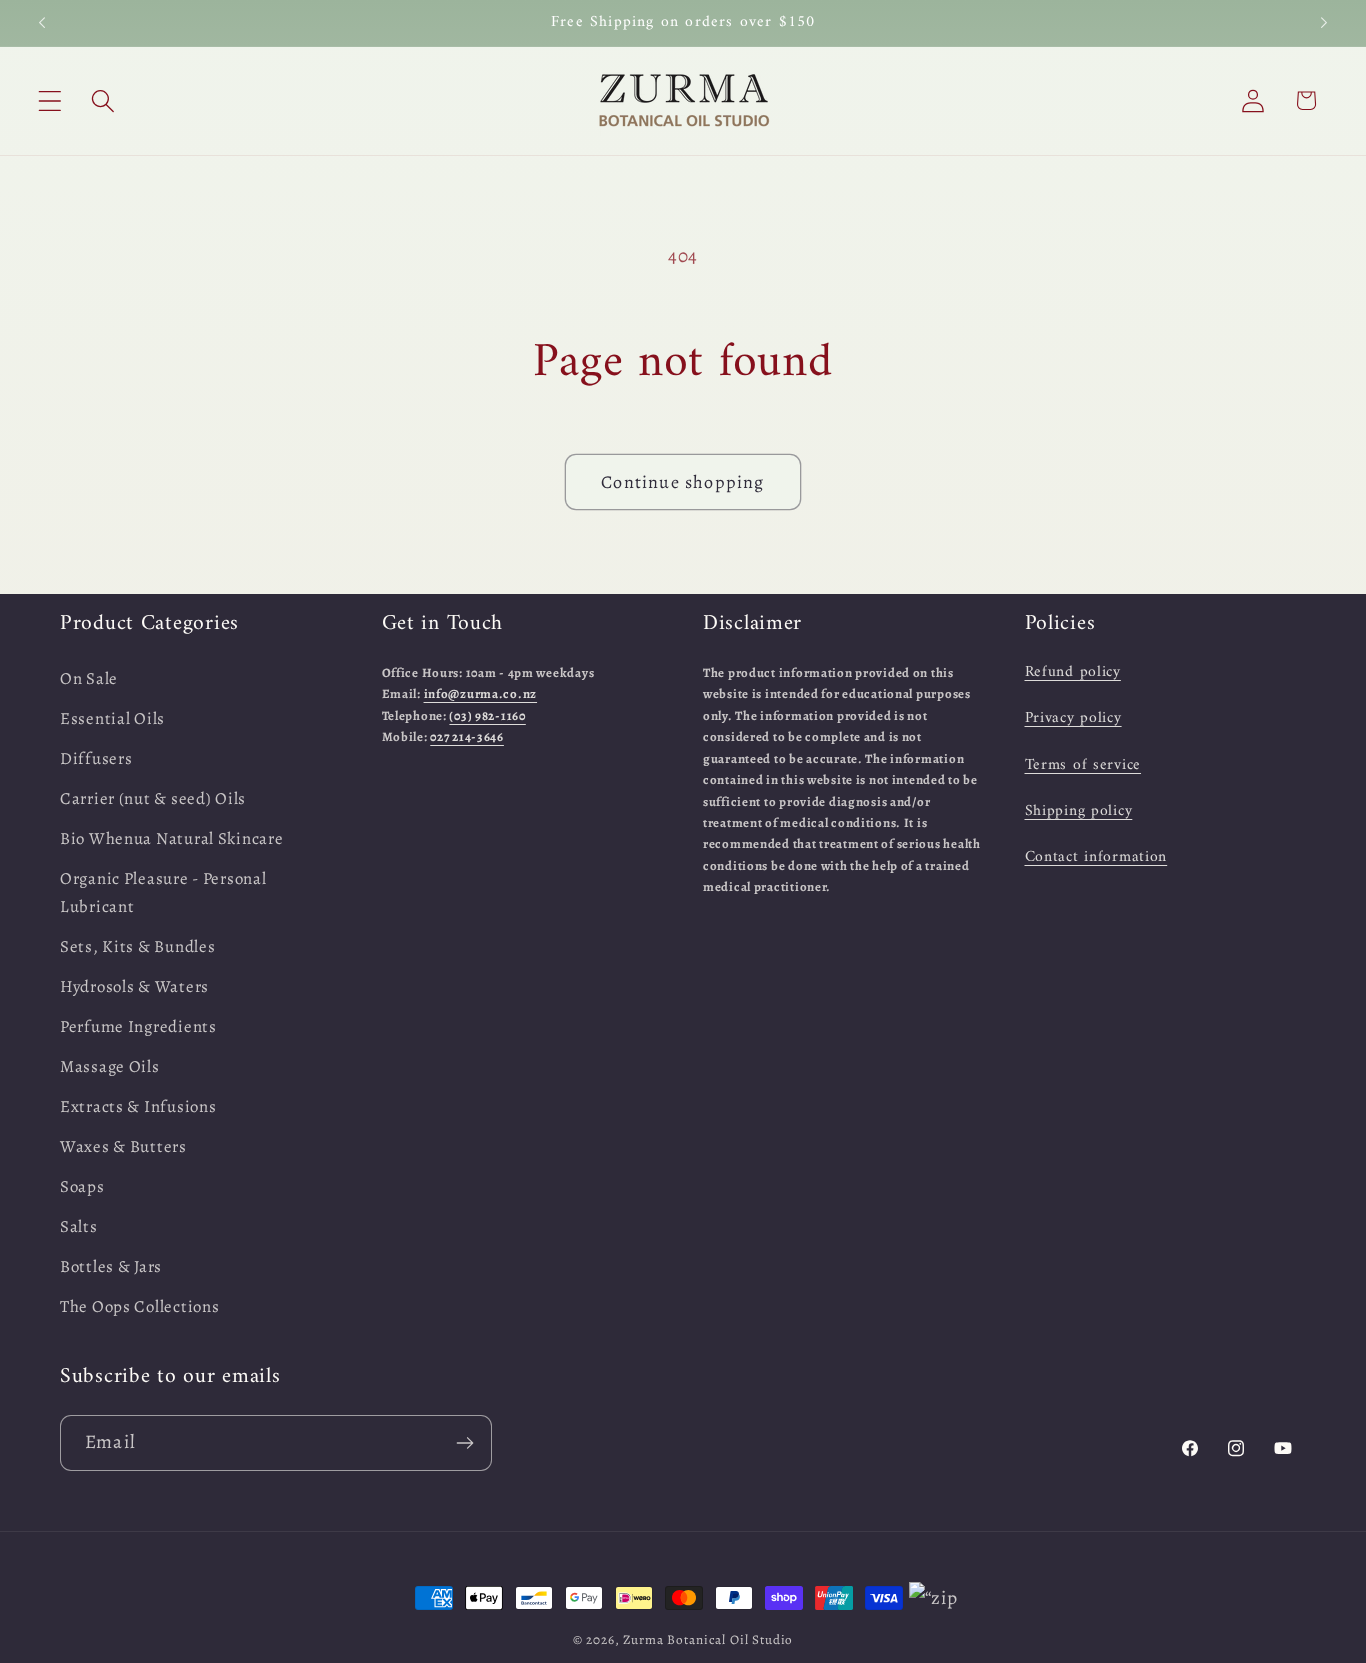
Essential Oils (112, 718)
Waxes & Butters (123, 1146)
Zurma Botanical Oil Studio (708, 1640)
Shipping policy (1079, 811)
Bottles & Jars (111, 1266)
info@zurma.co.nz (481, 694)
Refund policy (1073, 672)
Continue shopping (682, 482)
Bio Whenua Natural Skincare (171, 838)
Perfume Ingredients (138, 1026)
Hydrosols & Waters (134, 986)
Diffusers (96, 758)
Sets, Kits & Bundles (137, 946)
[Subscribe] (464, 1443)
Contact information (1096, 858)
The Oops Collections (139, 1306)
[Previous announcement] (42, 23)
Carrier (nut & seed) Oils (153, 798)
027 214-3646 (467, 737)
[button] (50, 100)
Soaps (82, 1186)
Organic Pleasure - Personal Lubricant (163, 892)
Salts (79, 1226)
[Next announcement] (1324, 23)
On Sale (89, 678)
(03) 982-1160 (487, 715)
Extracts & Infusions (138, 1106)
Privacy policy (1073, 719)
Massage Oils (110, 1066)
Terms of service (1083, 765)
